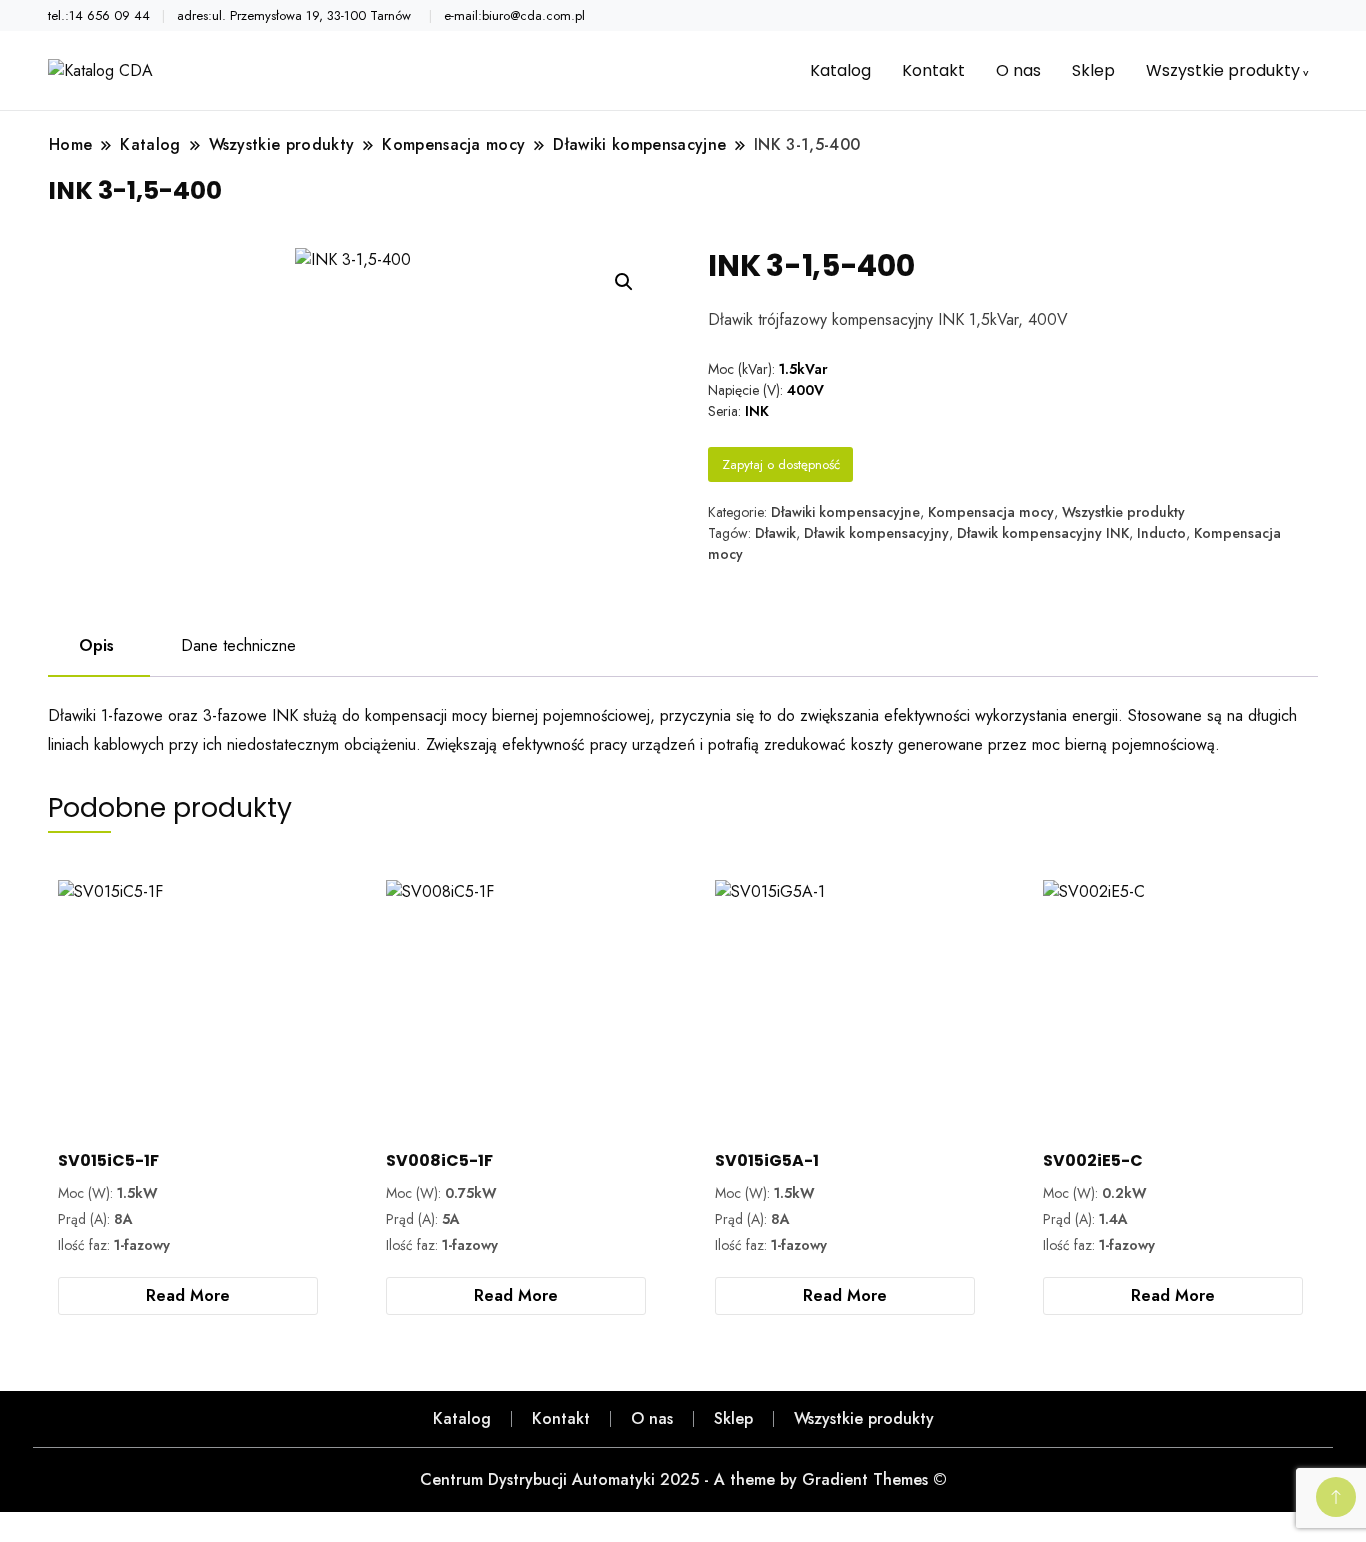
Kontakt (933, 70)
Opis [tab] (96, 645)
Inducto (1161, 533)
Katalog (840, 70)
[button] (624, 282)
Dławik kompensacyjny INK (1043, 533)
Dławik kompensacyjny (876, 533)
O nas (1018, 70)
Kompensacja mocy (991, 512)
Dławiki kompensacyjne (845, 512)
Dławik (775, 533)
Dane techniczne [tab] (238, 645)
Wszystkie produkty (1223, 70)
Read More (188, 1295)
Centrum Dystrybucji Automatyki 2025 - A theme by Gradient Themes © (683, 1479)
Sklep (1093, 70)
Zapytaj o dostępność (781, 464)
